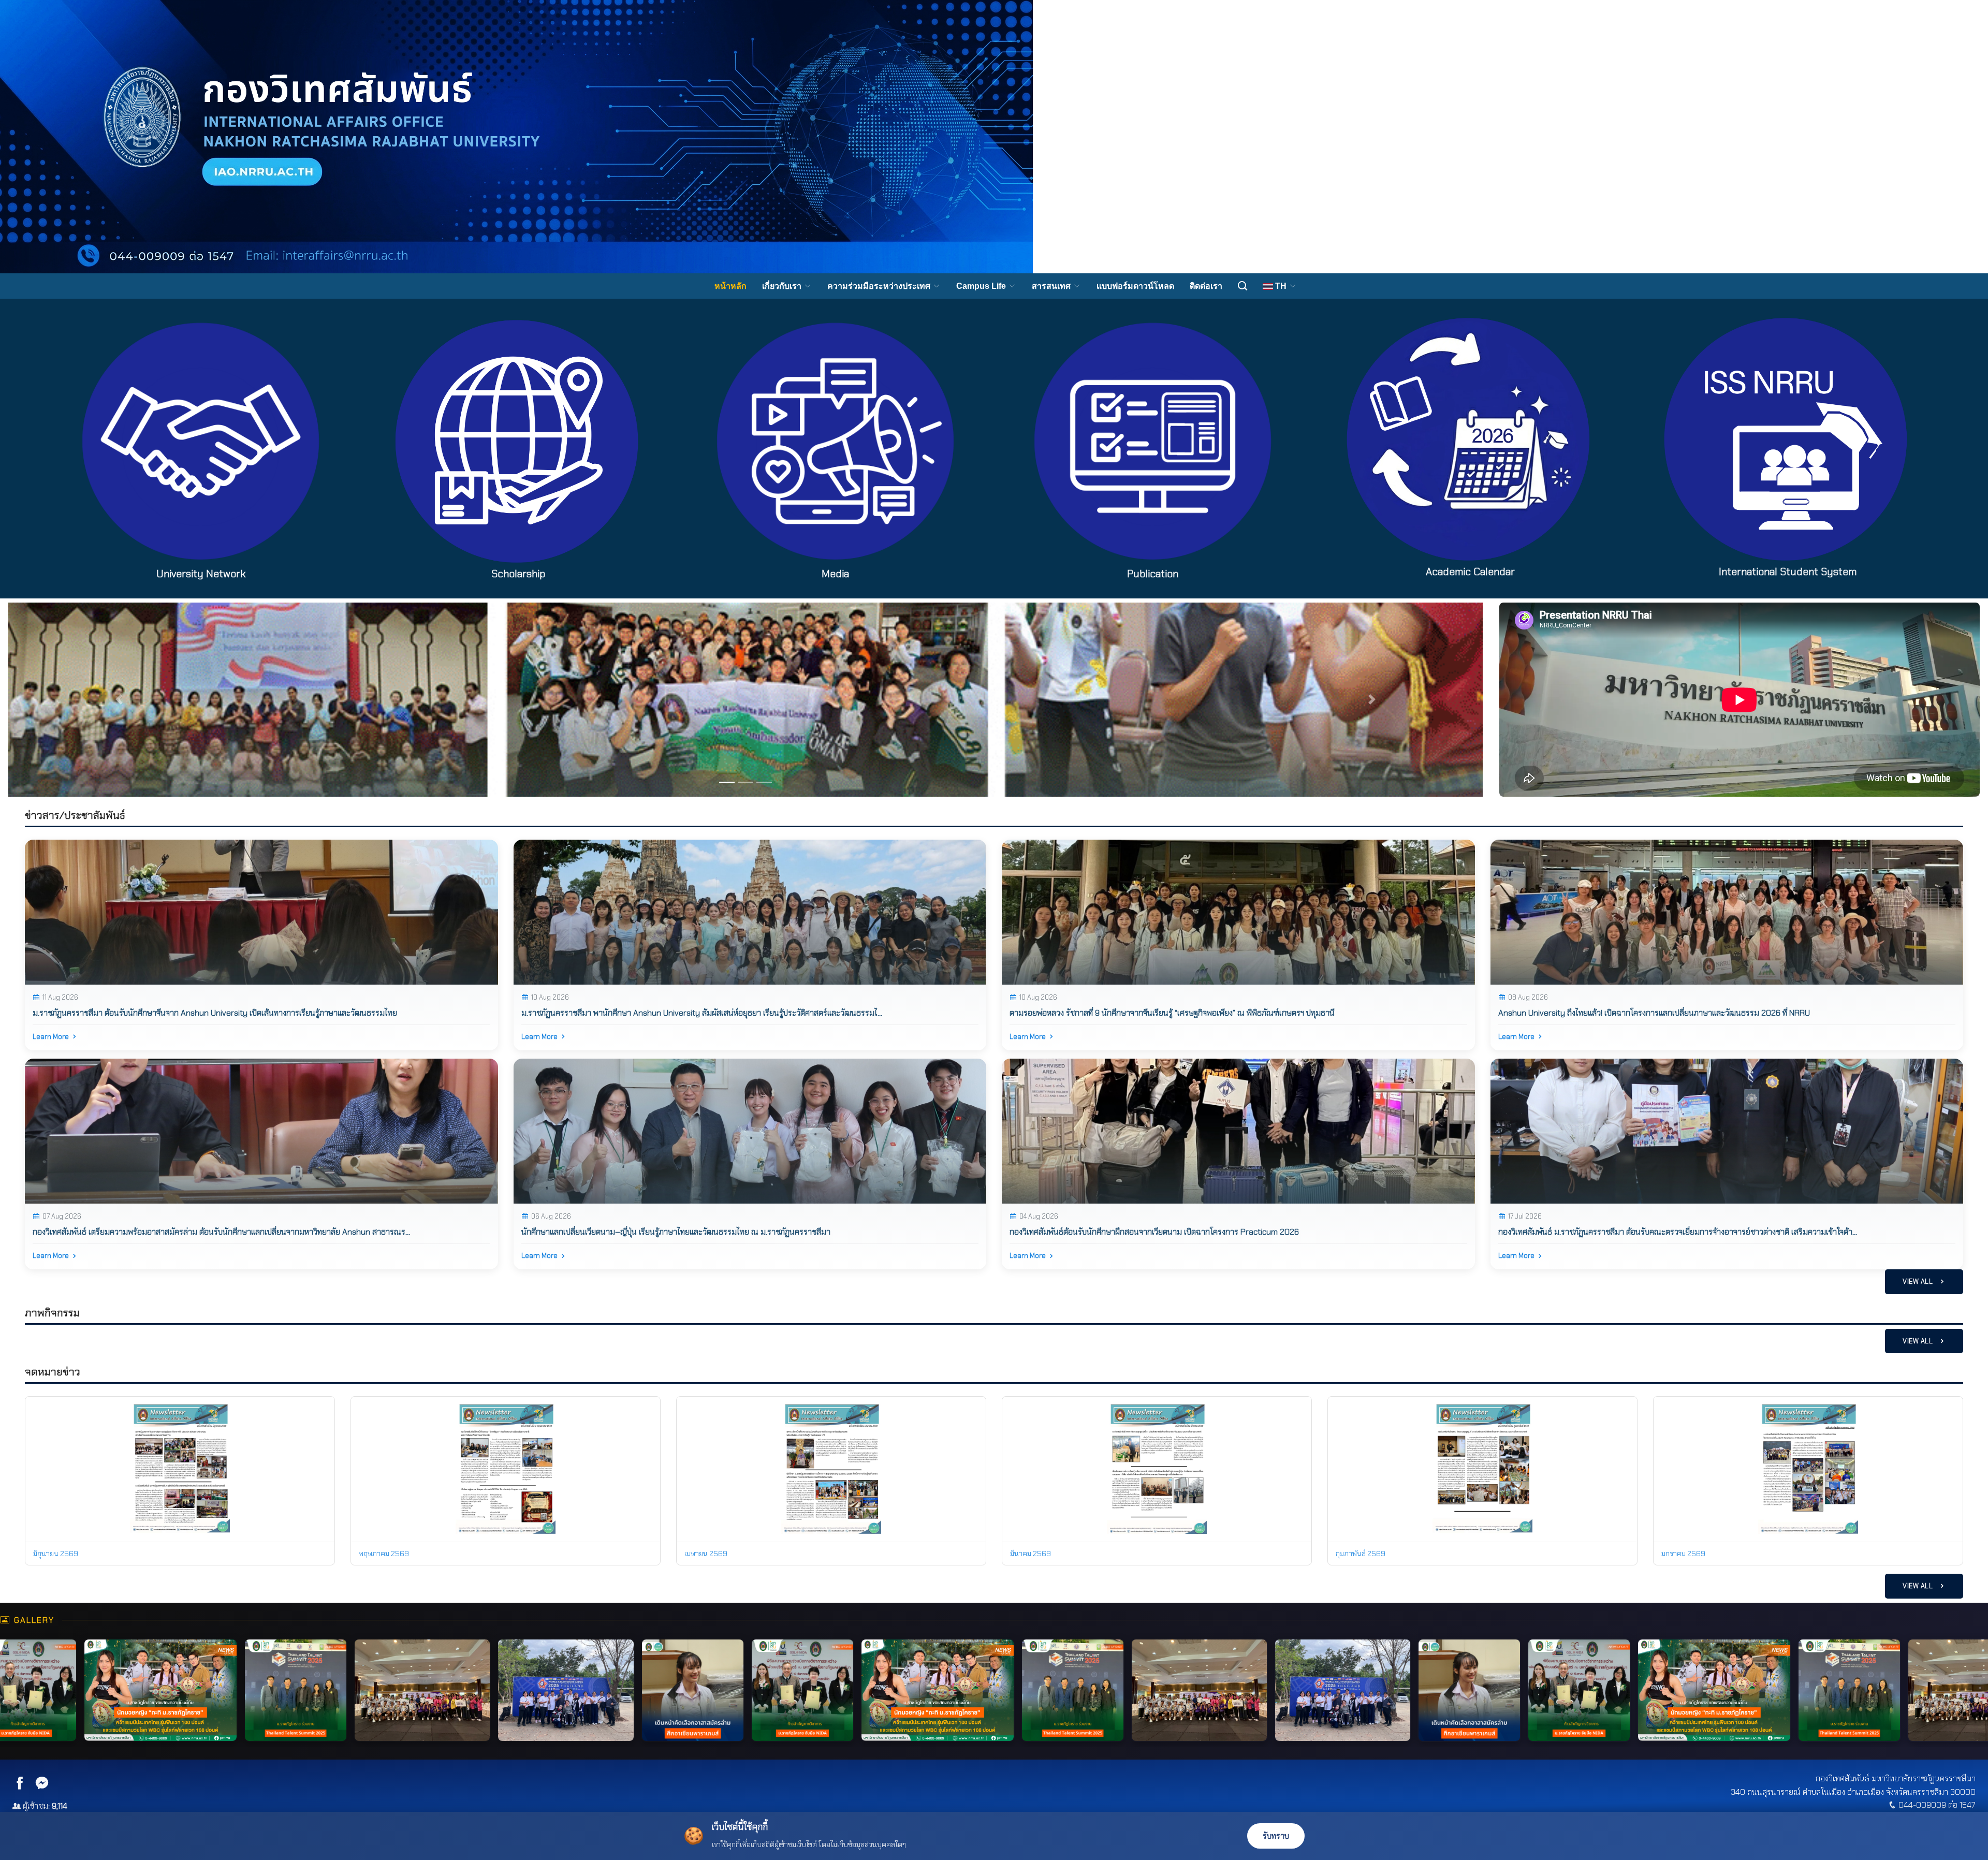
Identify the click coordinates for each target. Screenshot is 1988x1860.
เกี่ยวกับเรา (783, 286)
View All (1919, 1282)
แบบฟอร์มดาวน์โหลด (1135, 286)
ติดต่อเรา (1206, 286)
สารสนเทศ (1052, 286)
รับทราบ (1276, 1836)
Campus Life (982, 286)
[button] (119, 700)
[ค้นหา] (1242, 286)
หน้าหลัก (730, 286)
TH (1281, 286)
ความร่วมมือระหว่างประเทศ (880, 286)
